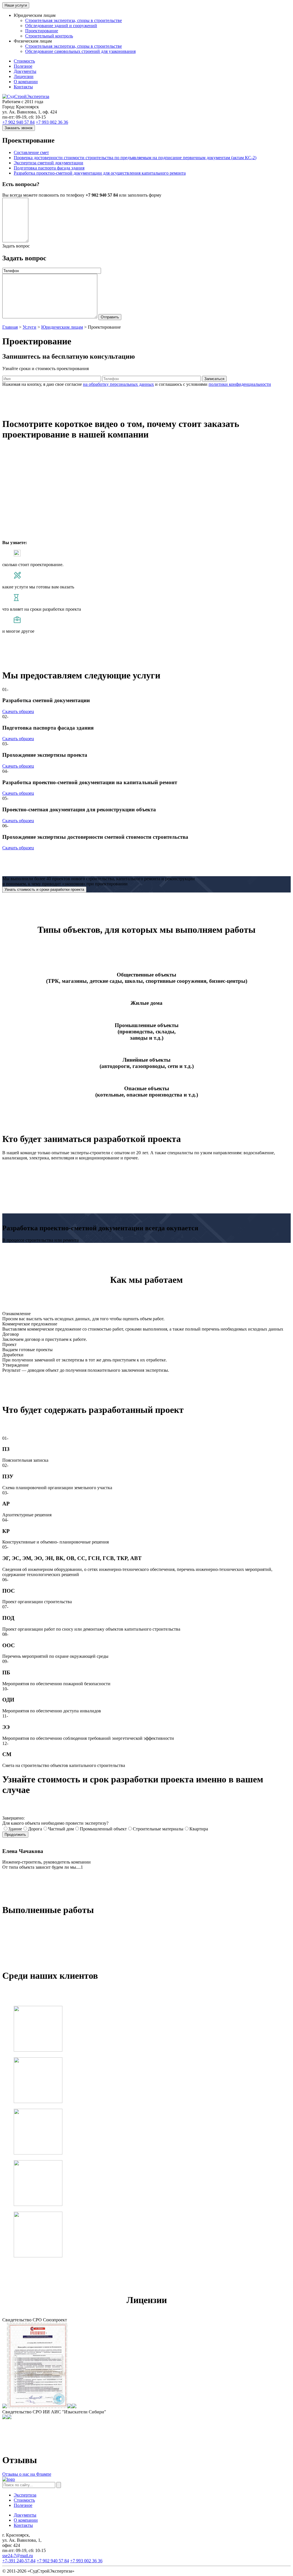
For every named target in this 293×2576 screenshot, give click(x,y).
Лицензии (24, 76)
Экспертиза (25, 2495)
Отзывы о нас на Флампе (27, 2474)
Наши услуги (16, 5)
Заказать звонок (19, 128)
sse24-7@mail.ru (18, 2556)
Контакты (23, 87)
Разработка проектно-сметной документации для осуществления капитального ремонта (100, 173)
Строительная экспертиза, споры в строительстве (74, 20)
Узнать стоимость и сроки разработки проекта (44, 889)
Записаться (214, 379)
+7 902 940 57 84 (18, 122)
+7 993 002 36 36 (52, 122)
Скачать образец (18, 711)
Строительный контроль (49, 36)
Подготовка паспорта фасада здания (49, 168)
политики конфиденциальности (240, 384)
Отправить (110, 317)
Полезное (23, 66)
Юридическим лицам (62, 327)
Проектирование (42, 31)
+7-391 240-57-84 (19, 2561)
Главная (10, 327)
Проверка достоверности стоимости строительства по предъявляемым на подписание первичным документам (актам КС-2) (135, 158)
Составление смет (31, 152)
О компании (26, 82)
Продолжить (15, 1835)
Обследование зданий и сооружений (61, 26)
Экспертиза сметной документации (48, 163)
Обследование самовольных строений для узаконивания (80, 51)
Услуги (29, 327)
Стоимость (24, 61)
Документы (25, 71)
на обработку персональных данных (118, 384)
